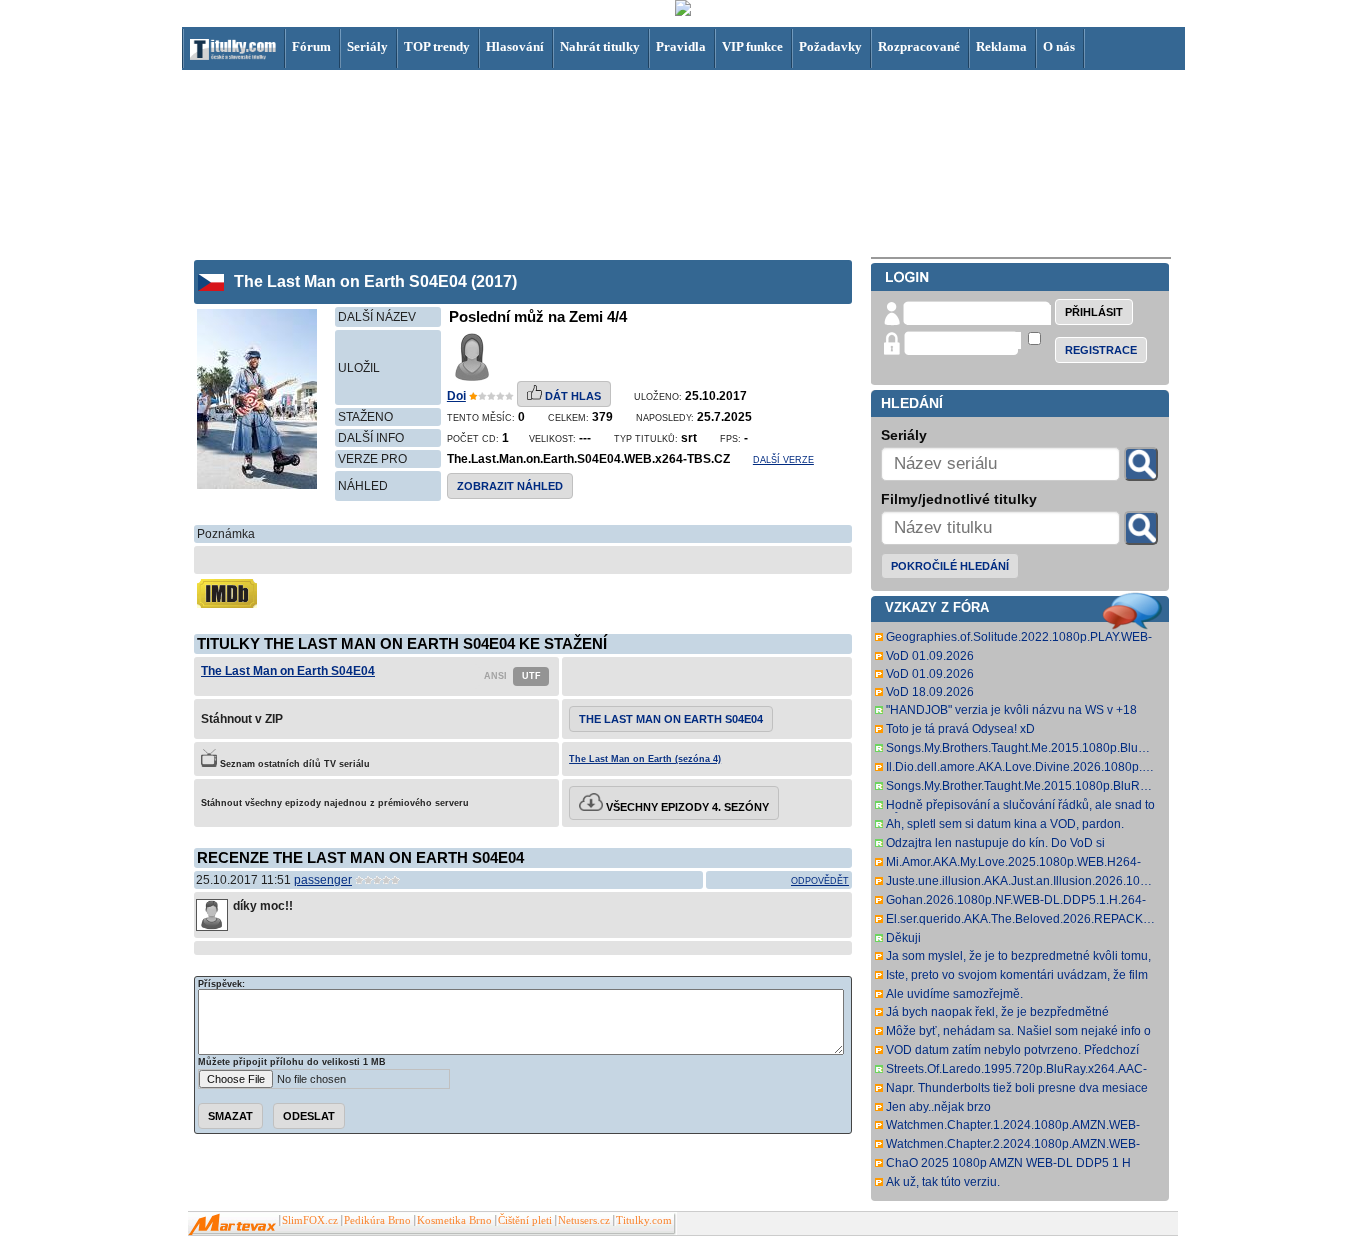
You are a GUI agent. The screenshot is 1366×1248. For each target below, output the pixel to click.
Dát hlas (571, 396)
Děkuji (903, 938)
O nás (1059, 46)
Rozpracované (919, 46)
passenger (323, 880)
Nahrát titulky (600, 46)
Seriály (367, 46)
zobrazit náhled (510, 486)
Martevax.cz (232, 1225)
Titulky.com (644, 1220)
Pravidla (681, 46)
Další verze (783, 460)
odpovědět (820, 881)
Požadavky (830, 46)
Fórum (311, 46)
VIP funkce (752, 46)
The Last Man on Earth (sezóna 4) (645, 759)
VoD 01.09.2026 (930, 656)
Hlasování (515, 46)
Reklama (1001, 46)
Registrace (1101, 350)
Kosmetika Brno (454, 1220)
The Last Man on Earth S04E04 (288, 671)
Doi (456, 396)
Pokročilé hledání (950, 566)
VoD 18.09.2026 (930, 692)
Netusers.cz (584, 1220)
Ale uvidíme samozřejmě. (954, 994)
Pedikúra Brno (377, 1220)
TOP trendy (437, 46)
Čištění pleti (525, 1220)
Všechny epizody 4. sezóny (686, 807)
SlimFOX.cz (310, 1220)
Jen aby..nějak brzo (938, 1107)
